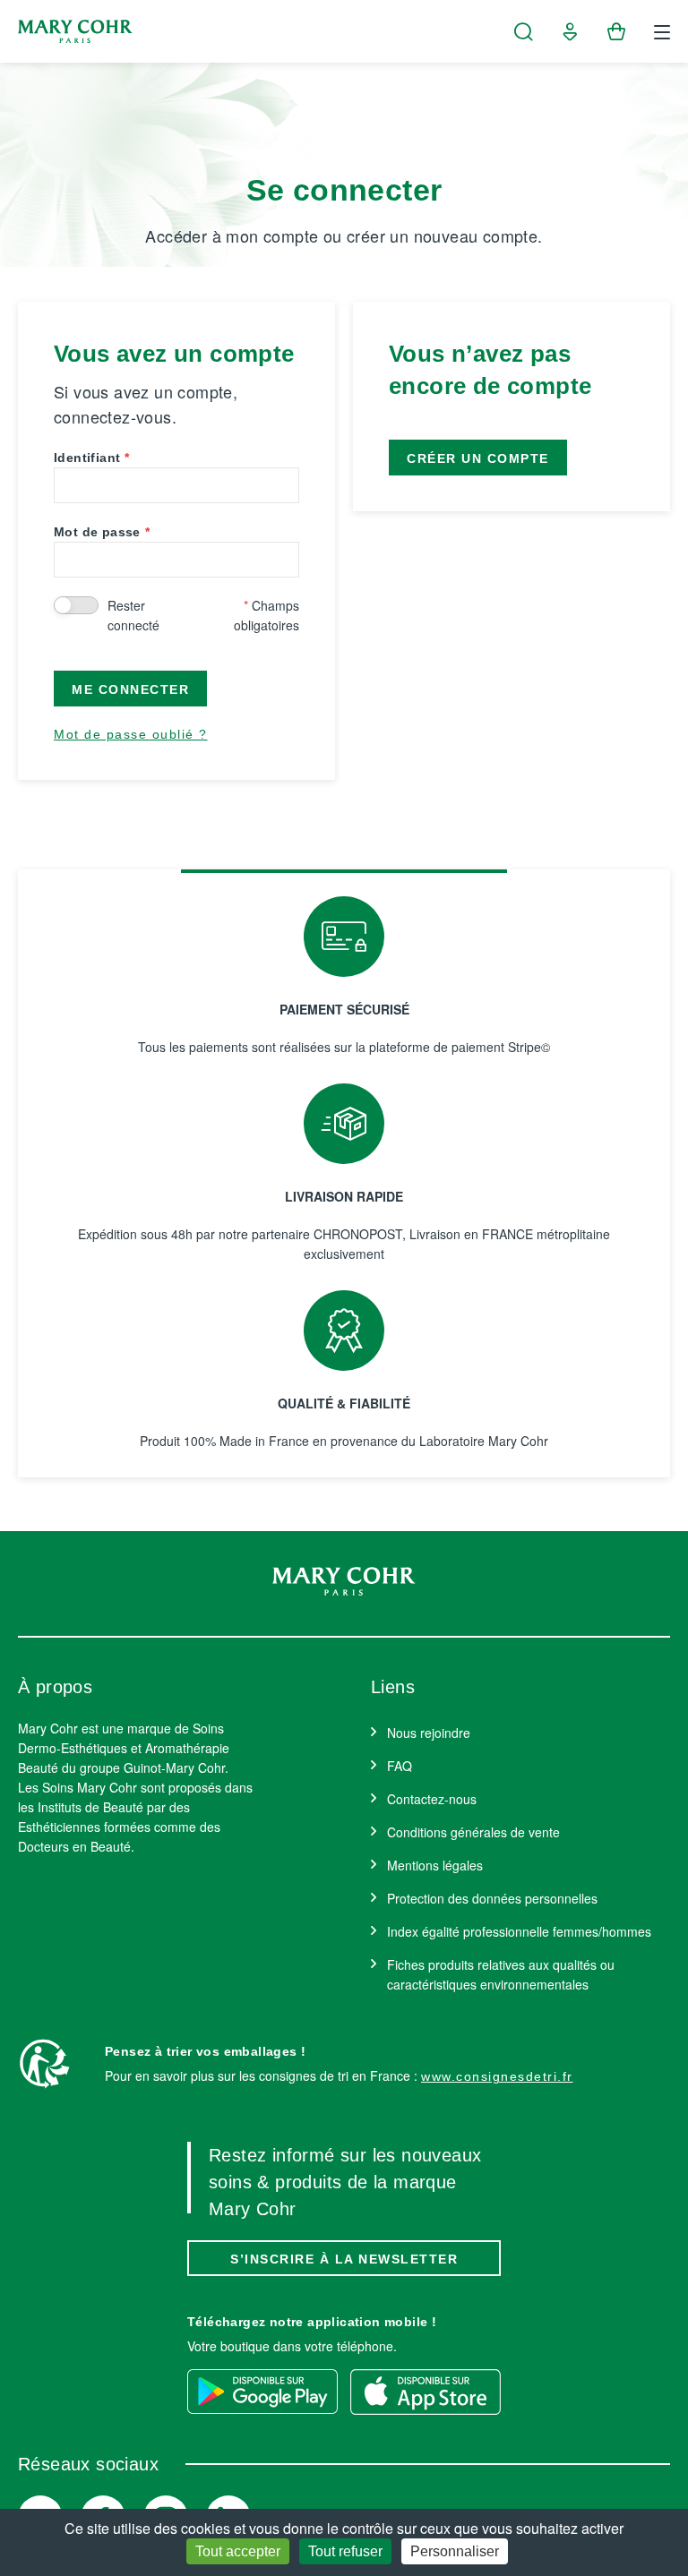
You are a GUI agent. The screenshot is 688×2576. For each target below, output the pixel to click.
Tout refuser (345, 2551)
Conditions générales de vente (473, 1832)
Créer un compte (478, 458)
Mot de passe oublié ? (131, 734)
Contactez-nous (432, 1799)
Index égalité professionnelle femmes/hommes (519, 1931)
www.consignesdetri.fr (497, 2076)
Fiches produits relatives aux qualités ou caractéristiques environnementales (501, 1974)
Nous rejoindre (429, 1733)
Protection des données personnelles (492, 1898)
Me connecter (130, 689)
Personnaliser (455, 2551)
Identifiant (87, 458)
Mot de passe (97, 532)
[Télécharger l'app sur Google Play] (262, 2392)
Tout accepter (238, 2551)
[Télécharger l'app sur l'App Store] (426, 2392)
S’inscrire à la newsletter (344, 2259)
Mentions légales (435, 1865)
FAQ (400, 1766)
